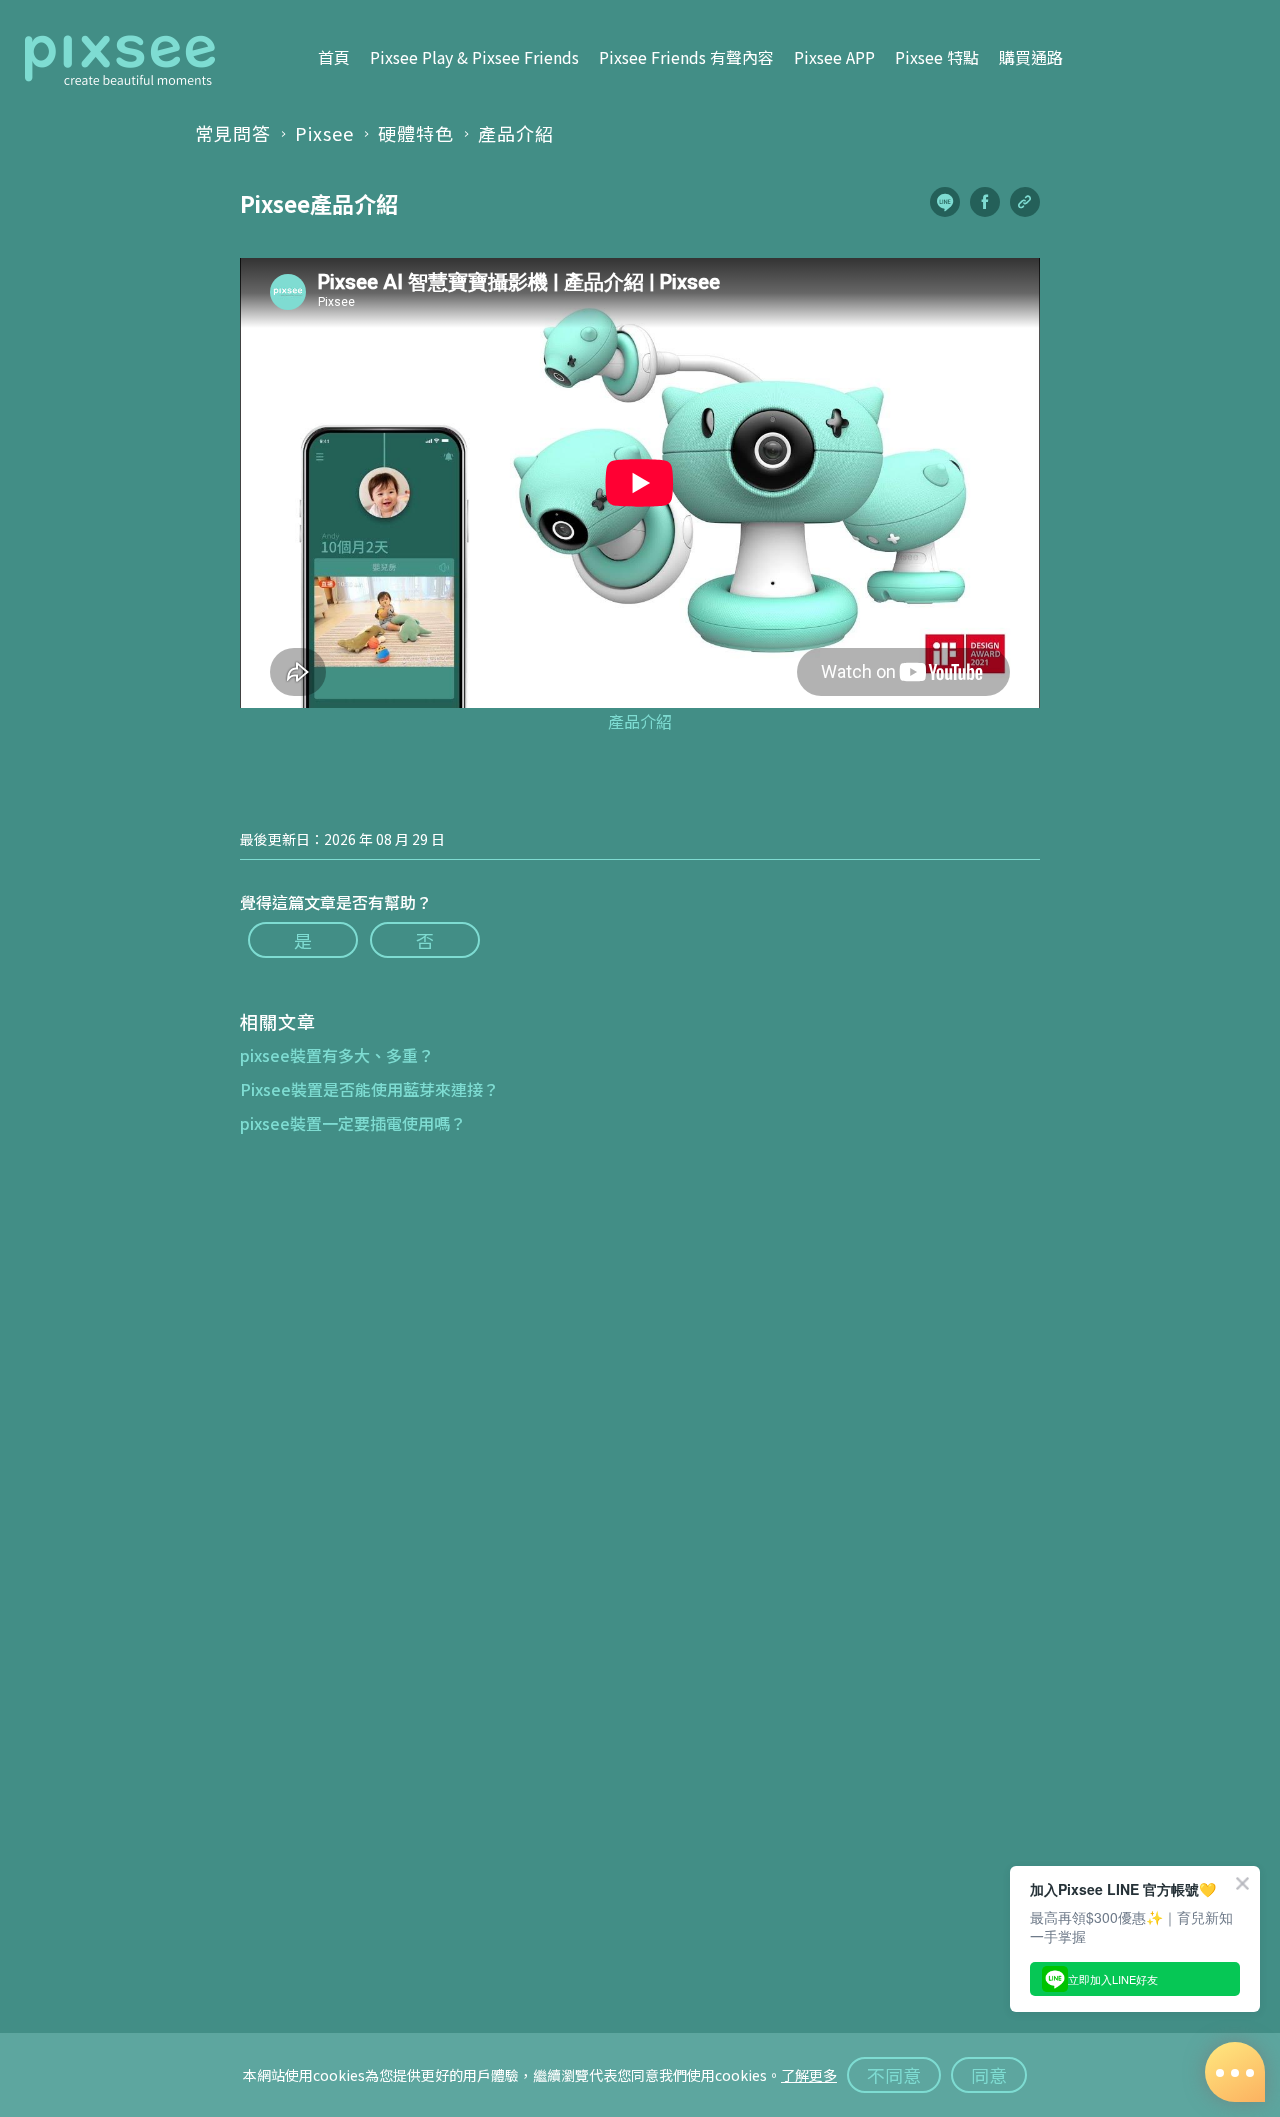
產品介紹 (516, 133)
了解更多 (809, 2075)
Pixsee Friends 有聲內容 (686, 57)
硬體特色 (416, 133)
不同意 (894, 2075)
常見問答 (233, 133)
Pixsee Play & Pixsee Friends (474, 57)
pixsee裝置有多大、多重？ (337, 1055)
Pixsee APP (834, 57)
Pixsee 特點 (937, 57)
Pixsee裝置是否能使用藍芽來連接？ (369, 1089)
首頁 (334, 57)
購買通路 (1031, 57)
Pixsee (324, 133)
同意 (989, 2075)
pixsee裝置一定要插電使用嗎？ (353, 1123)
